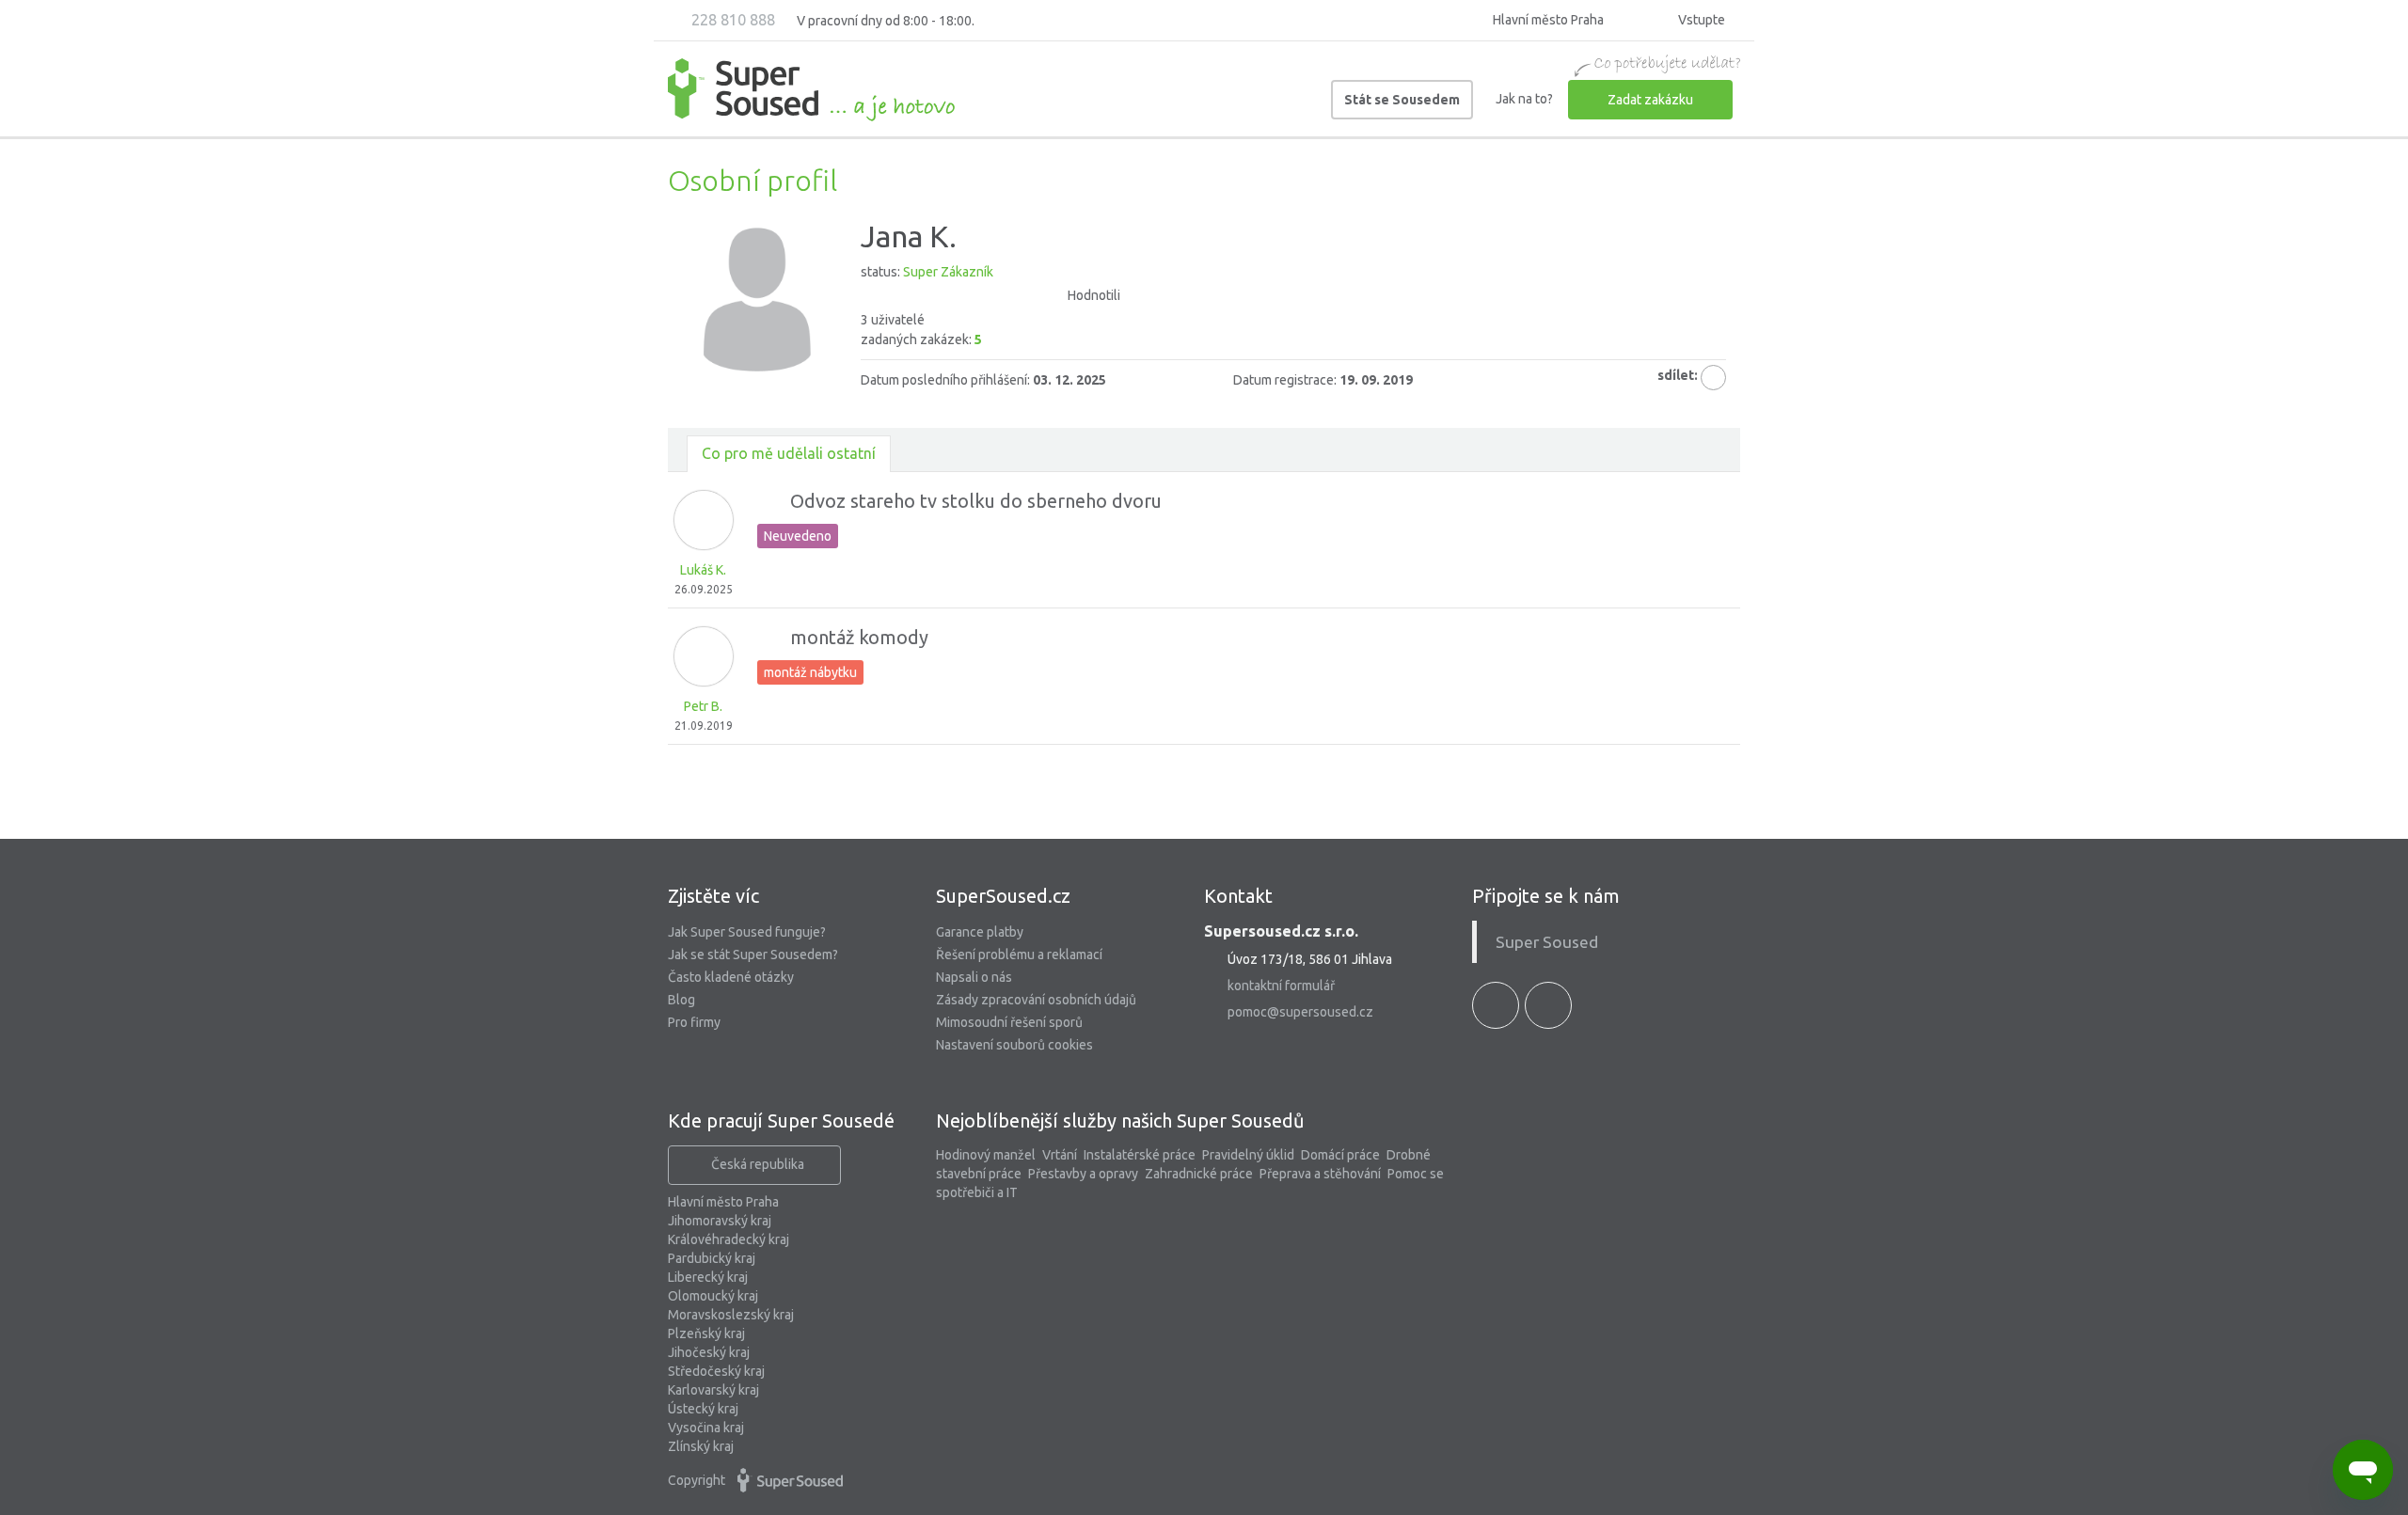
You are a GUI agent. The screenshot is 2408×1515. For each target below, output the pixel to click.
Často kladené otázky (731, 977)
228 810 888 (731, 20)
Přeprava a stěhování (1320, 1174)
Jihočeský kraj (709, 1352)
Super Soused (1547, 942)
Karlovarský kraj (713, 1390)
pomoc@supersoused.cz (1300, 1012)
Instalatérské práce (1140, 1155)
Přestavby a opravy (1083, 1174)
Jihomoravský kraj (720, 1221)
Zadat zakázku (1650, 100)
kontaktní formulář (1281, 986)
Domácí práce (1340, 1155)
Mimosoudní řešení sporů (1009, 1022)
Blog (681, 1000)
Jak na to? (1524, 99)
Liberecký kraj (708, 1277)
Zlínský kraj (701, 1446)
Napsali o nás (974, 977)
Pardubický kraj (712, 1258)
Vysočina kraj (706, 1428)
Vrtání (1060, 1155)
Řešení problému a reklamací (1019, 955)
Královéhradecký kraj (729, 1239)
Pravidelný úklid (1248, 1155)
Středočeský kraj (716, 1371)
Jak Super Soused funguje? (747, 932)
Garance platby (980, 932)
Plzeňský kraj (706, 1334)
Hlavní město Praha (723, 1202)
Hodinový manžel (986, 1155)
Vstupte (1700, 20)
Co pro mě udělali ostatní (789, 453)
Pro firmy (694, 1022)
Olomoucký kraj (713, 1296)
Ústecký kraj (703, 1409)
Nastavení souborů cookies (1014, 1045)
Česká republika (758, 1164)
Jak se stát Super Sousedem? (753, 955)
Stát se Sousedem (1402, 100)
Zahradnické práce (1199, 1174)
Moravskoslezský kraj (731, 1315)
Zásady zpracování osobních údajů (1036, 1000)
